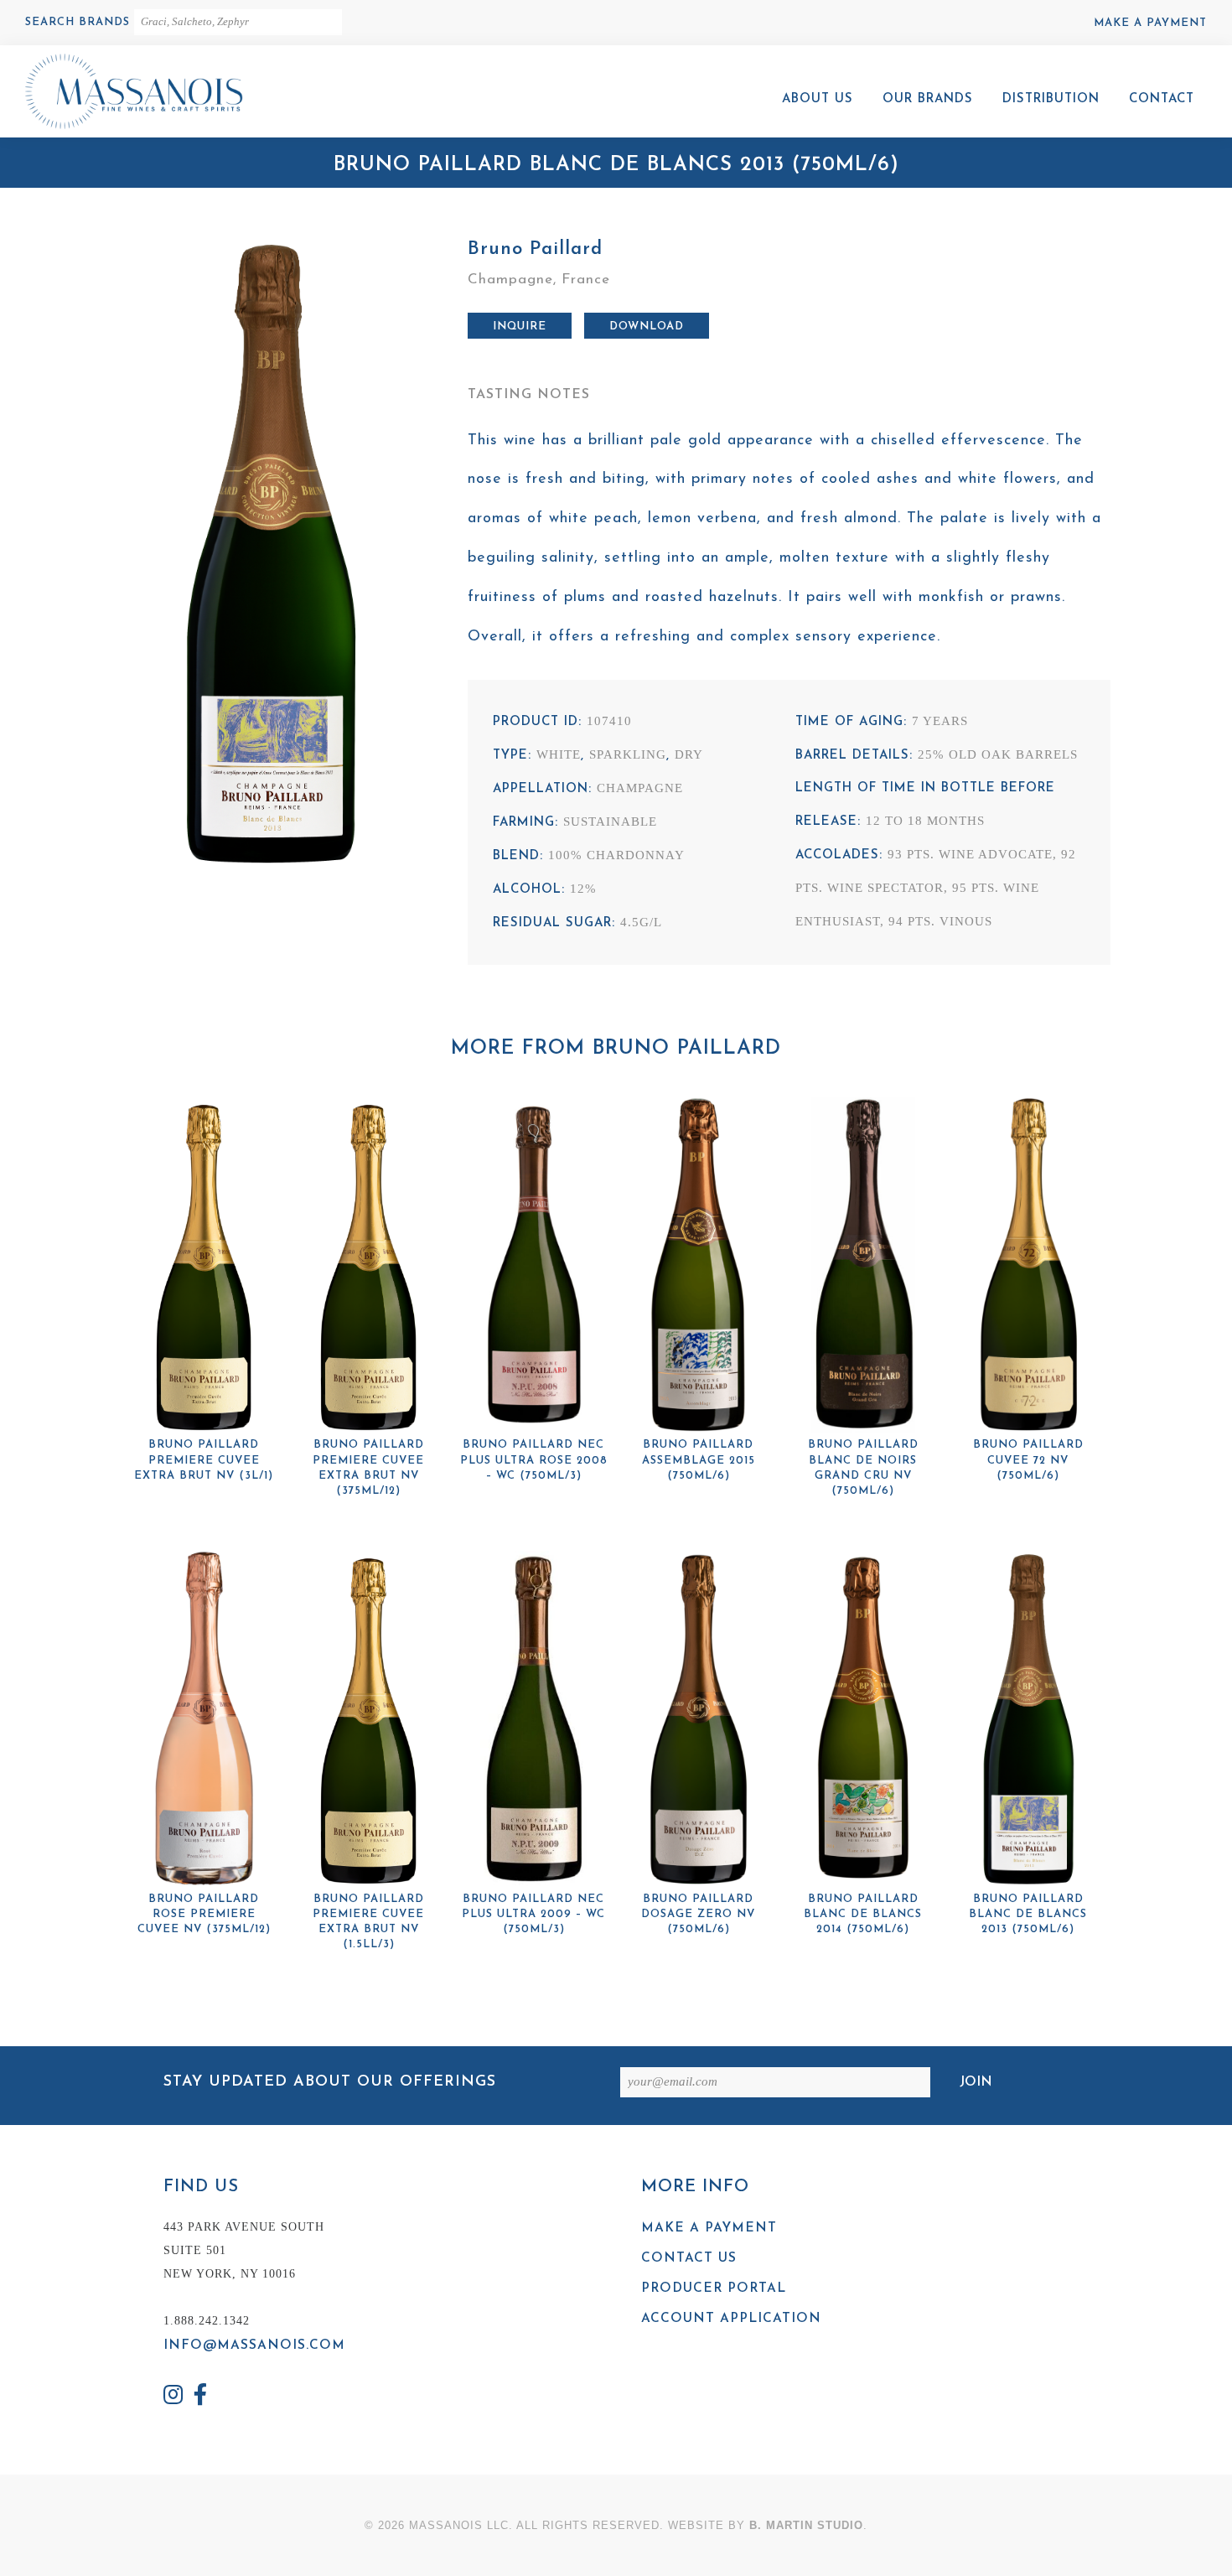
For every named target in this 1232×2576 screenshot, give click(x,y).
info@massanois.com (254, 2345)
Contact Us (689, 2258)
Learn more (204, 1281)
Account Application (731, 2319)
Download (647, 327)
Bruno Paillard (535, 249)
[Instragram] (173, 2397)
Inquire (520, 327)
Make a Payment (1150, 23)
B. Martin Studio (806, 2525)
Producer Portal (714, 2288)
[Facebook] (201, 2397)
